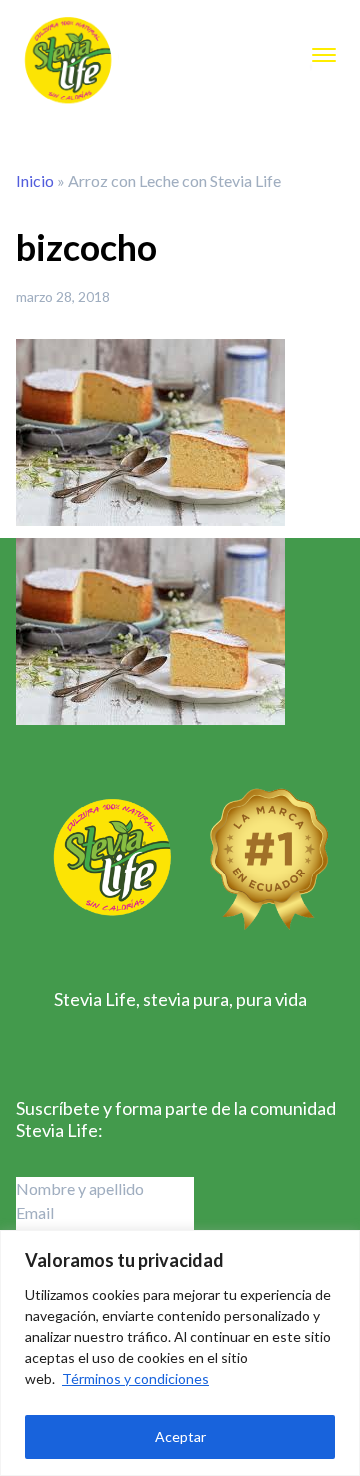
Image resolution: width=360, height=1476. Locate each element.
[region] (180, 1353)
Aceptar (180, 1436)
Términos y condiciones (135, 1378)
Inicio (35, 180)
